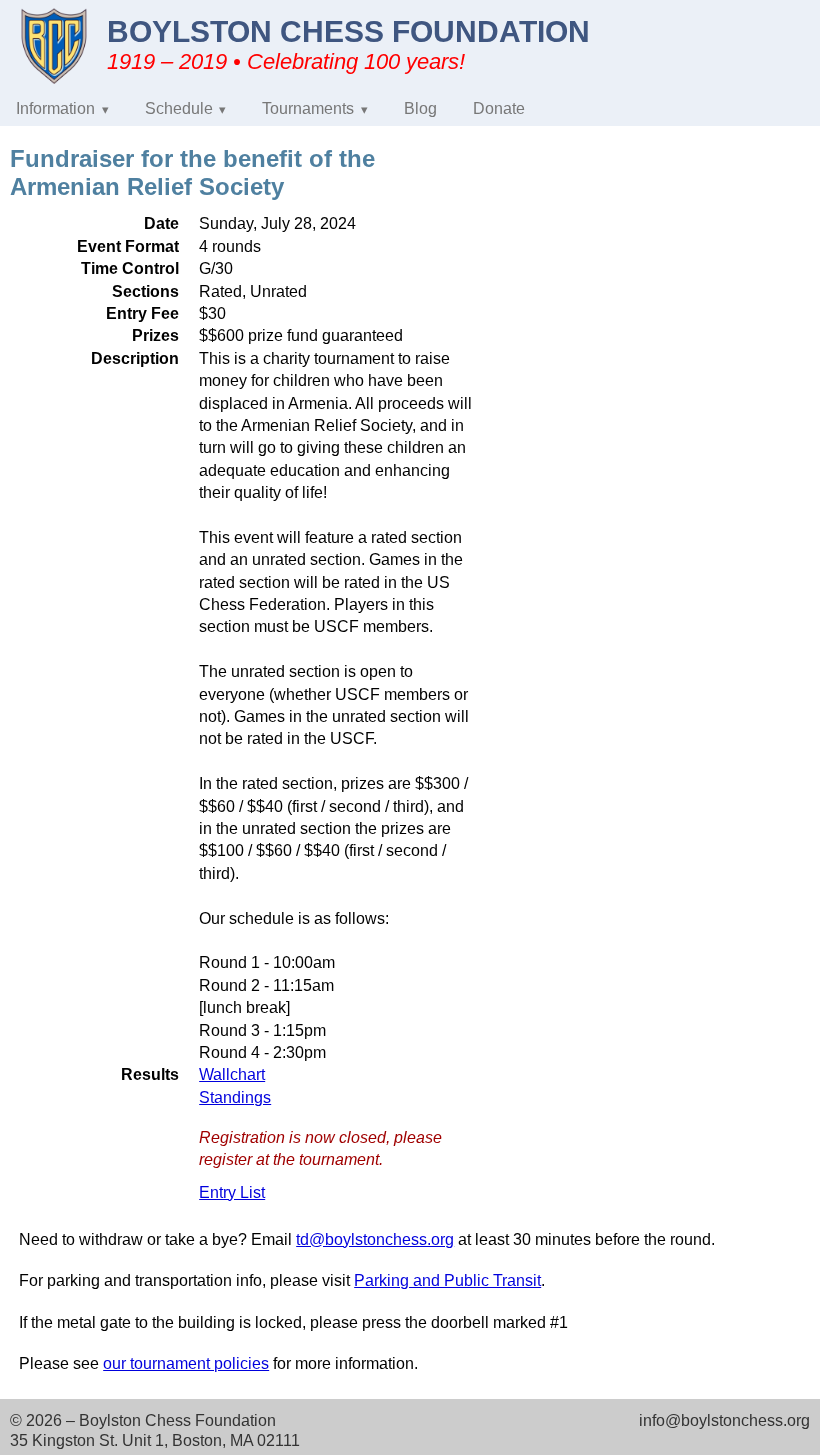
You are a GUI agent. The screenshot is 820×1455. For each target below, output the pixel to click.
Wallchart (232, 1074)
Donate (499, 108)
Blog (420, 108)
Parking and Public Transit (447, 1280)
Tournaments (308, 108)
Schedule (179, 108)
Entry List (232, 1192)
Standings (235, 1097)
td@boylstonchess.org (375, 1239)
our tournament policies (186, 1363)
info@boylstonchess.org (724, 1420)
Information (55, 108)
